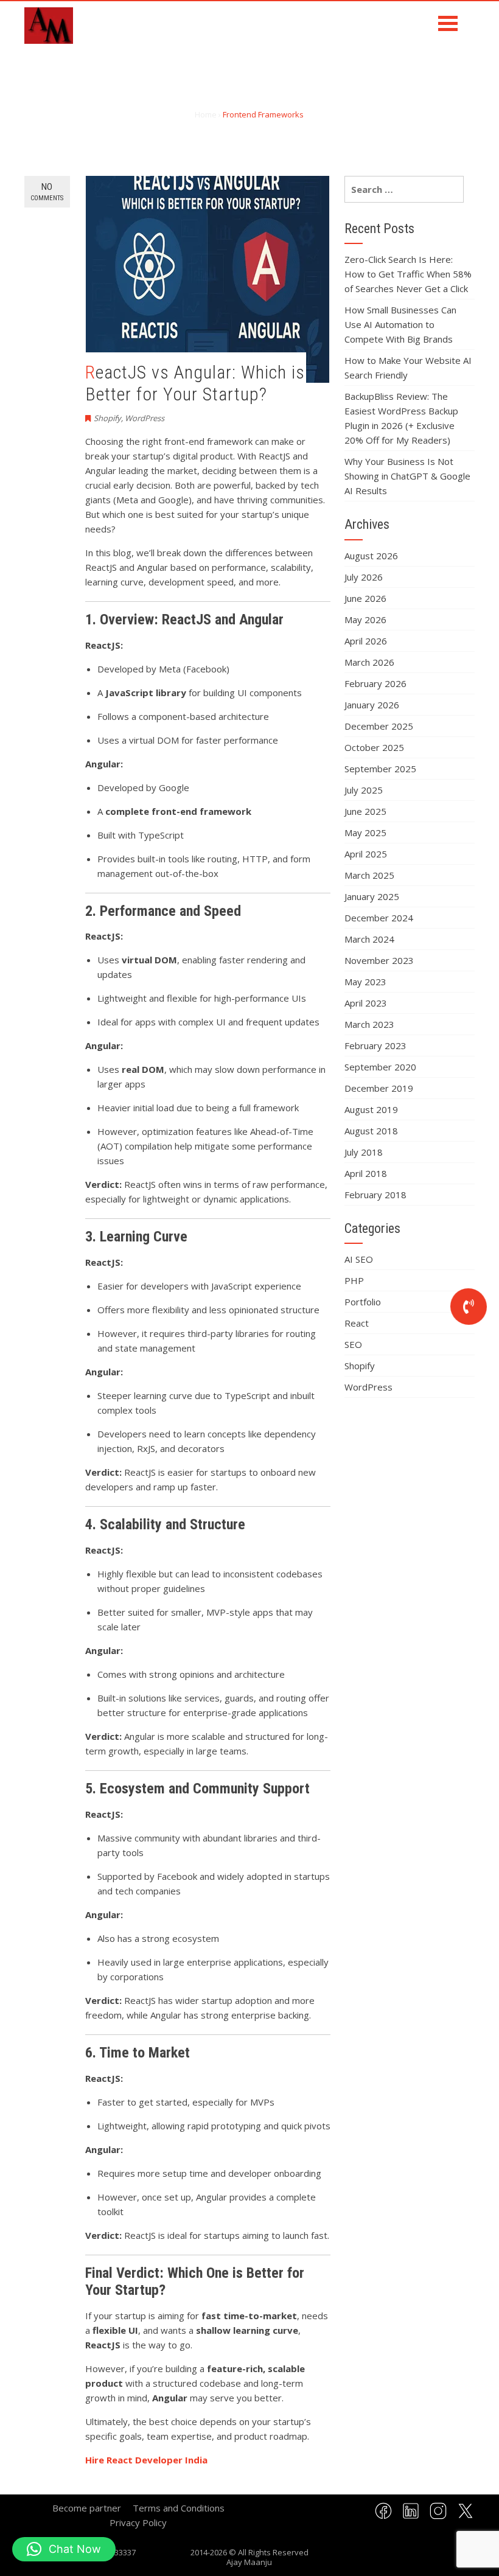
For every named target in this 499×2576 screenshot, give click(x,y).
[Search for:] (404, 189)
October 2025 (374, 747)
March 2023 (369, 1024)
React (357, 1323)
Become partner (87, 2508)
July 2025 (364, 790)
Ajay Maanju (249, 2562)
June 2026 (365, 598)
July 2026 (364, 577)
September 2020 (380, 1067)
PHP (354, 1280)
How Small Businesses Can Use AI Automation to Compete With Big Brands (400, 324)
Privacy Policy (138, 2522)
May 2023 (365, 982)
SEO (353, 1344)
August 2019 (371, 1109)
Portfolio (363, 1302)
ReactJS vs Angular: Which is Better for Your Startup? (195, 383)
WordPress (145, 418)
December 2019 (379, 1088)
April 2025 (366, 854)
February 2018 (375, 1195)
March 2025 (369, 875)
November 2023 (379, 960)
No (47, 192)
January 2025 (372, 896)
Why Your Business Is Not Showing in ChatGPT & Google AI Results (407, 476)
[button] (64, 2549)
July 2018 (364, 1152)
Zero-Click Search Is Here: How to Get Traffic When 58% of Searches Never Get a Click (408, 274)
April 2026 (366, 641)
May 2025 (365, 832)
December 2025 (379, 726)
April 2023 (366, 1003)
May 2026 (365, 620)
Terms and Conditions (179, 2508)
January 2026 (372, 705)
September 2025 (380, 769)
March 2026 (369, 662)
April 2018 (366, 1173)
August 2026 (371, 556)
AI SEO (359, 1259)
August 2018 (371, 1131)
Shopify (107, 418)
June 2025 (365, 811)
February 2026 (375, 683)
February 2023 (375, 1045)
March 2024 (369, 939)
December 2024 (379, 918)
